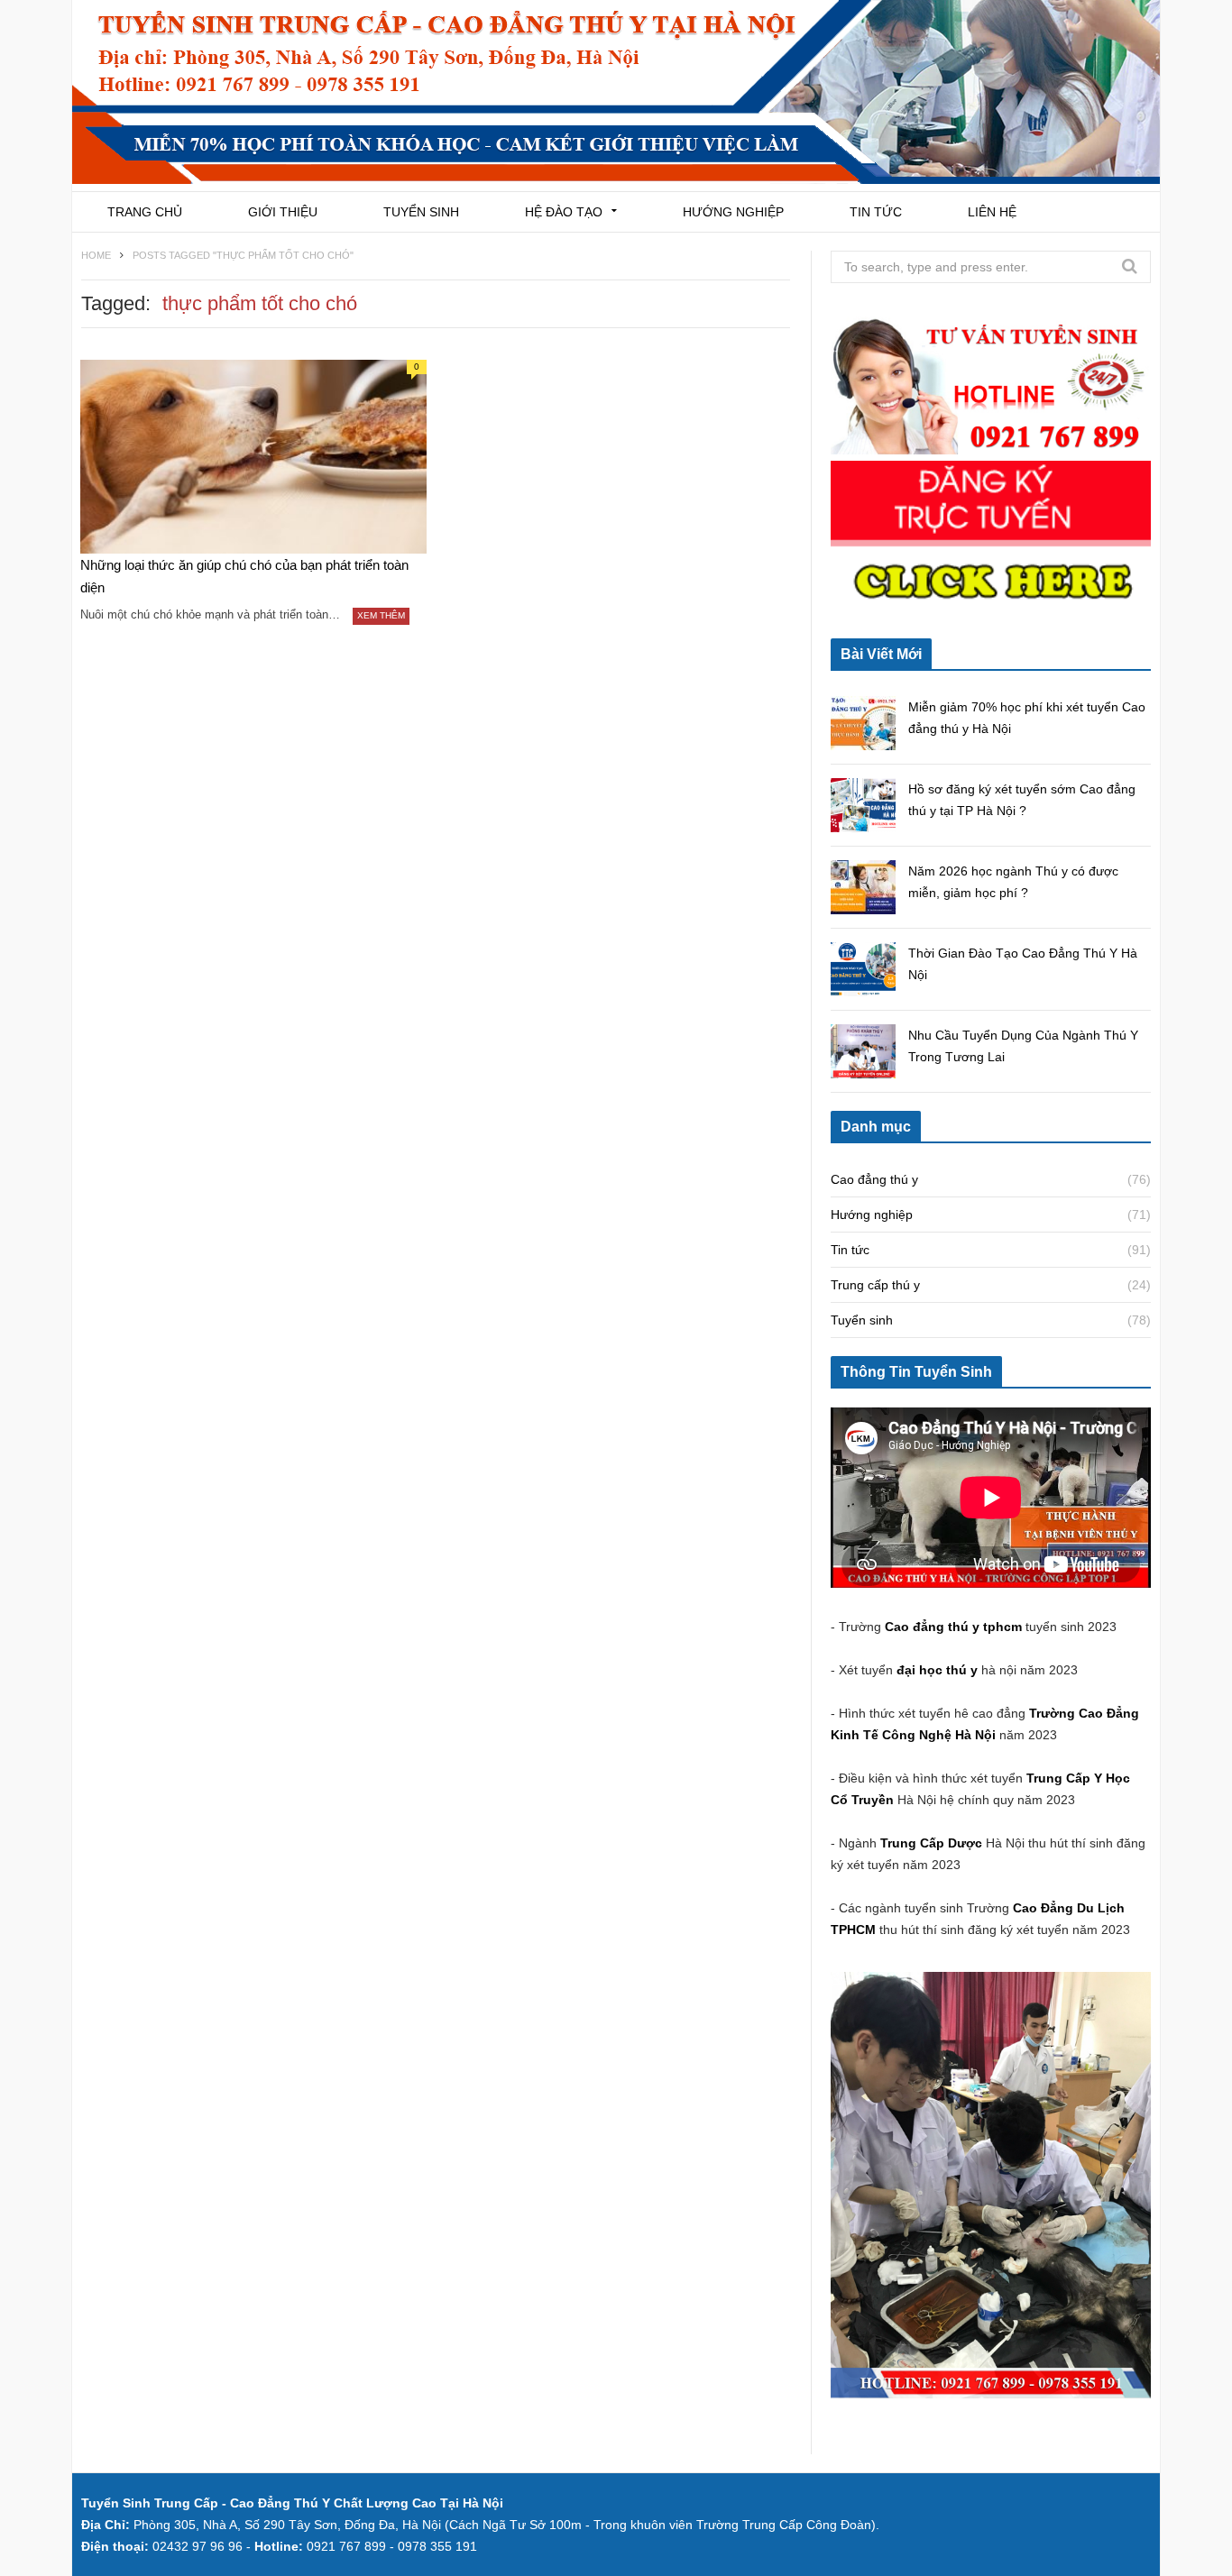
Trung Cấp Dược (933, 1843)
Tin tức (876, 212)
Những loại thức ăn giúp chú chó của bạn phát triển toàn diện (244, 577)
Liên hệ (992, 212)
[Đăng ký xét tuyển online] (991, 610)
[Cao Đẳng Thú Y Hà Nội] (616, 96)
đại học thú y (937, 1670)
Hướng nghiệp (733, 212)
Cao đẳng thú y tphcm (953, 1627)
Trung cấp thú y (875, 1285)
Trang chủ (145, 212)
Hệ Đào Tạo (564, 212)
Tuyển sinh (421, 212)
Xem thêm (381, 615)
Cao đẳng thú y (874, 1179)
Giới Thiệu (283, 212)
